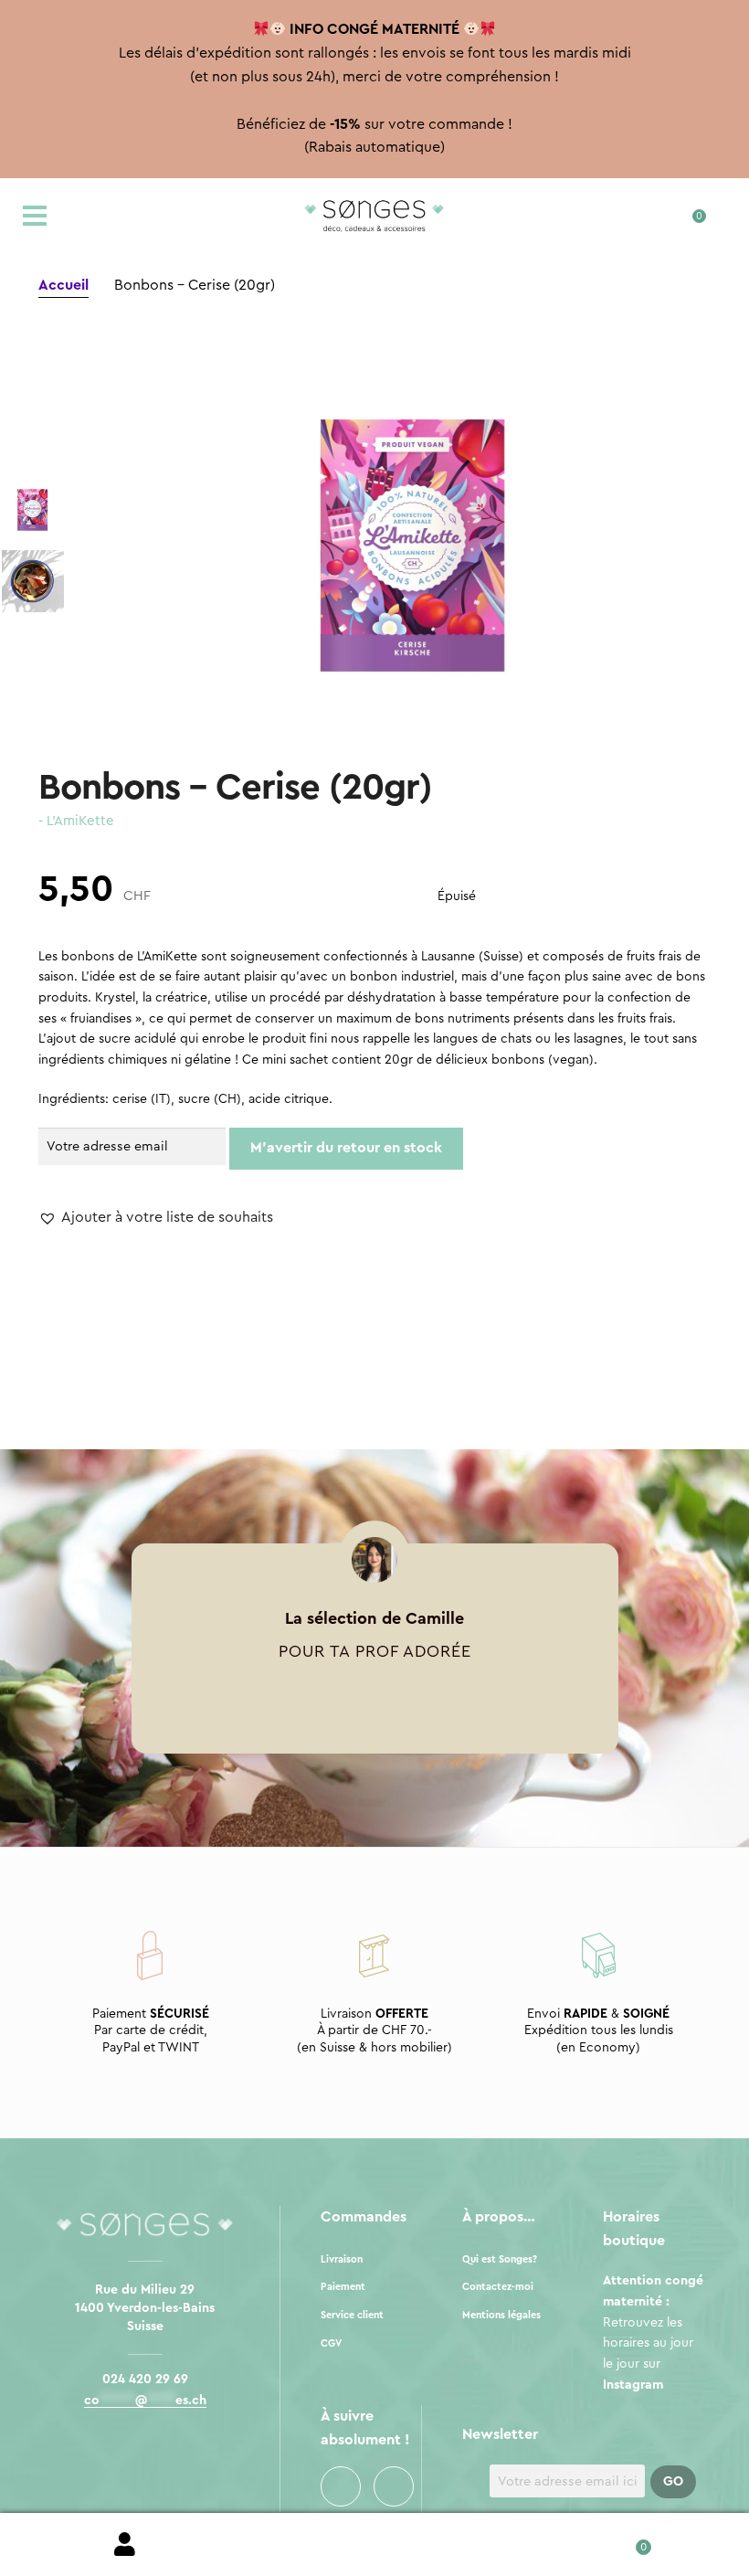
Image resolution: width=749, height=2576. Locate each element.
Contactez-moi (498, 2287)
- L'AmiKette (76, 821)
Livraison (342, 2259)
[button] (156, 1218)
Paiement (343, 2287)
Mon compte (125, 2545)
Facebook (341, 2486)
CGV (331, 2343)
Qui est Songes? (500, 2259)
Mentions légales (501, 2315)
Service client (352, 2315)
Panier (624, 2541)
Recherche (374, 2545)
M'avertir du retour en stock (346, 1148)
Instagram (394, 2486)
